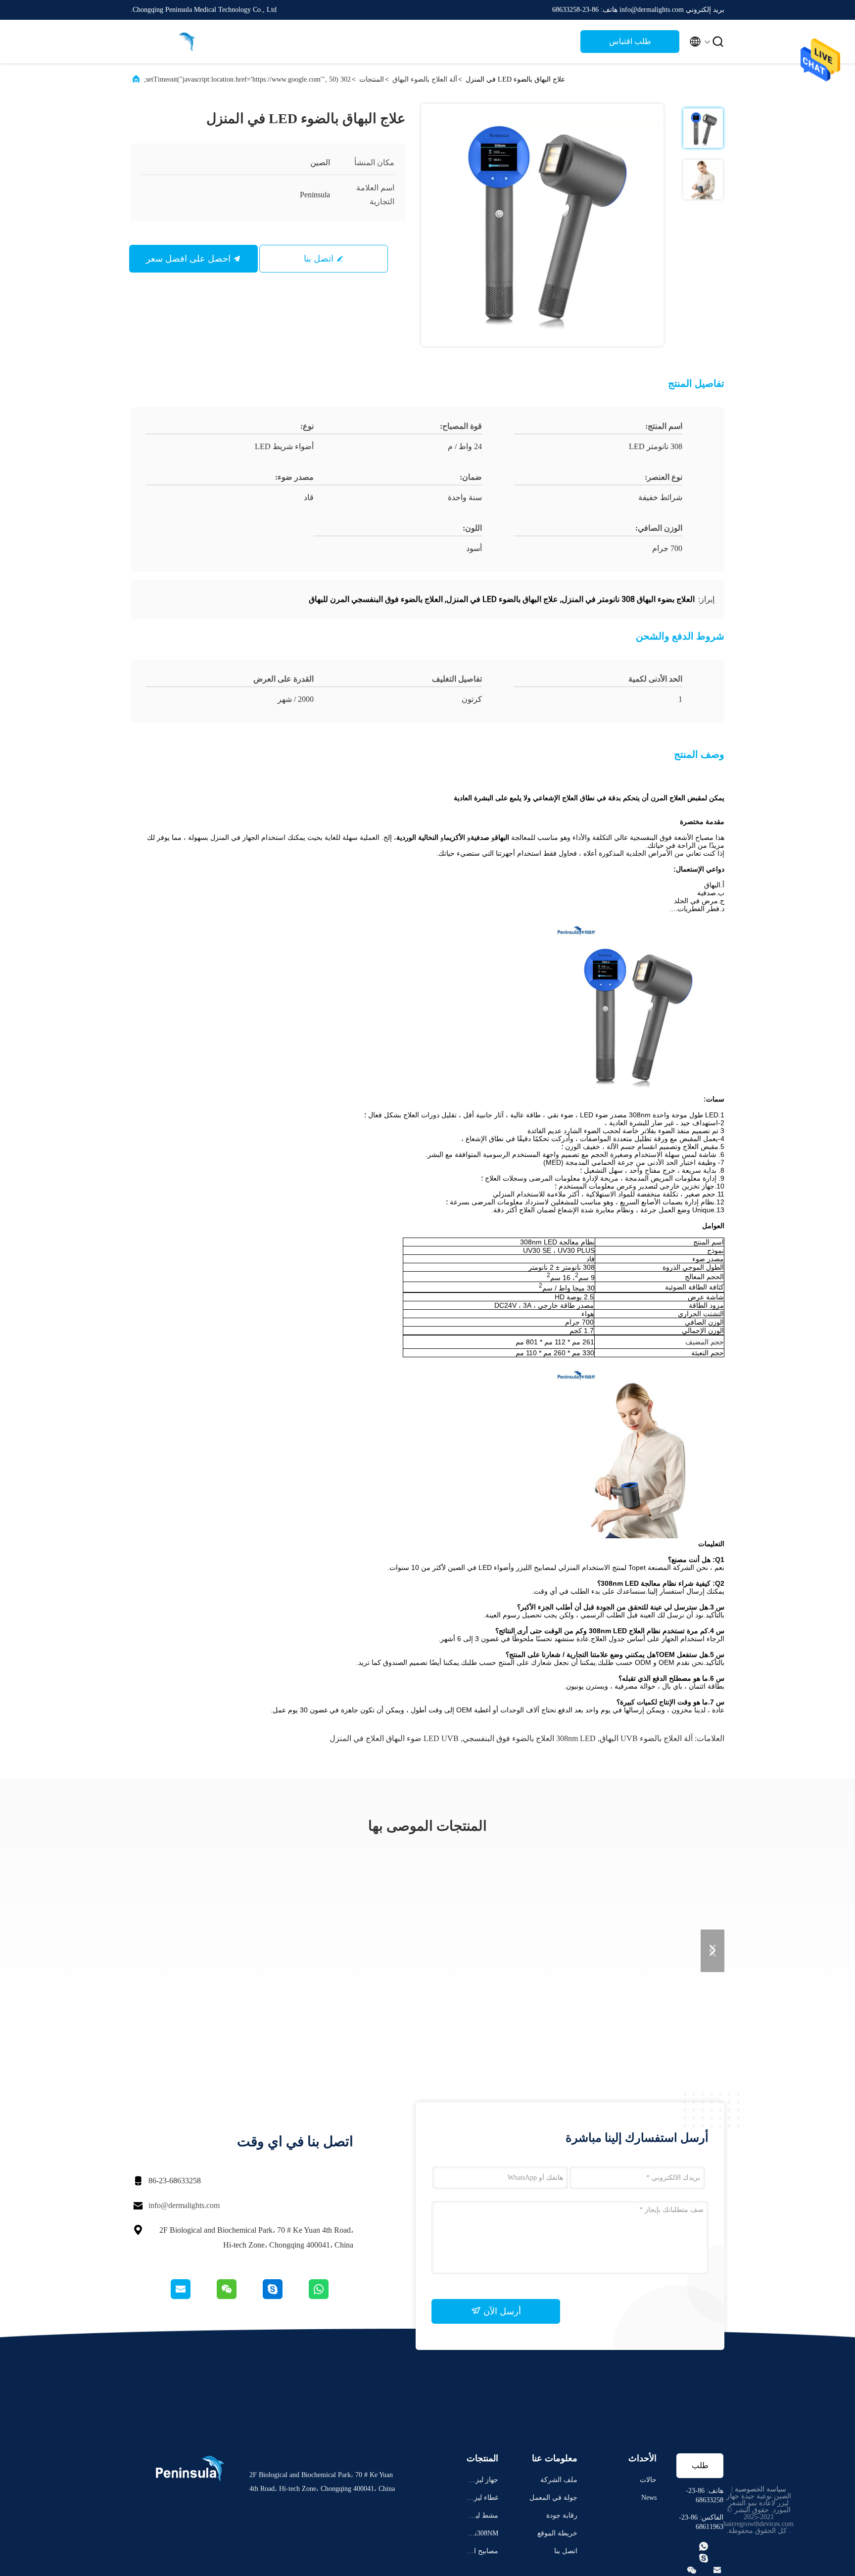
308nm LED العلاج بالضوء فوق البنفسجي (529, 1738)
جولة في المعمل (553, 2498)
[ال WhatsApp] (330, 2297)
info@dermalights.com (184, 2205)
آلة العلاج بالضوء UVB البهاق (646, 1738)
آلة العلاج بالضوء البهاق (425, 79)
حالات (648, 2480)
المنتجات (372, 79)
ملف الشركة (559, 2480)
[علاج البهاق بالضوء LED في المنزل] (542, 225)
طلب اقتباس (630, 41)
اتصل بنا (319, 259)
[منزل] (170, 42)
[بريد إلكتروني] (193, 2297)
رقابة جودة (562, 2515)
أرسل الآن (501, 2311)
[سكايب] (284, 2297)
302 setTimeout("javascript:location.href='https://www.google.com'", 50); (247, 79)
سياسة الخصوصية (760, 2489)
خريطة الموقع (557, 2533)
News (649, 2498)
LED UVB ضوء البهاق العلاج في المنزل (394, 1738)
